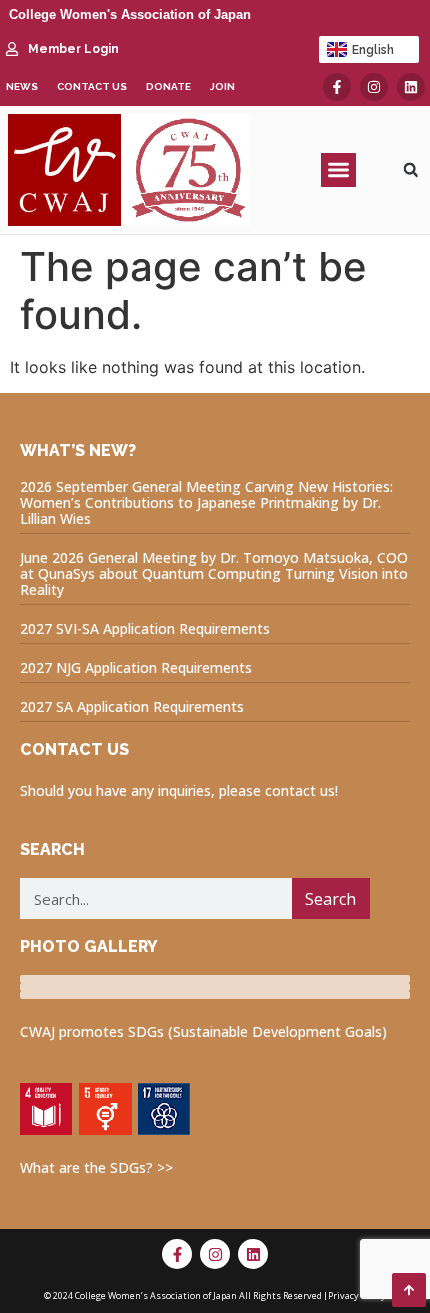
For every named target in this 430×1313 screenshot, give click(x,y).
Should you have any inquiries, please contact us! (179, 790)
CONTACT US (74, 749)
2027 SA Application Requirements (132, 706)
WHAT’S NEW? (78, 450)
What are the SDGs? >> (96, 1167)
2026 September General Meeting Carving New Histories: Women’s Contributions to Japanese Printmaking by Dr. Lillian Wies (206, 502)
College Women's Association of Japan (130, 14)
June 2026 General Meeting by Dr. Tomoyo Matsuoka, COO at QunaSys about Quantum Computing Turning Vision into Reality (214, 573)
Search (330, 899)
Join (222, 86)
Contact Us (92, 86)
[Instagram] (374, 87)
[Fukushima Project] (215, 995)
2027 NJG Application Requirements (136, 667)
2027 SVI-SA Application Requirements (145, 628)
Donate (168, 86)
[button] (338, 170)
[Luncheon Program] (215, 979)
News (22, 86)
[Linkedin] (411, 87)
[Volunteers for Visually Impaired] (215, 987)
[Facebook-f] (337, 87)
